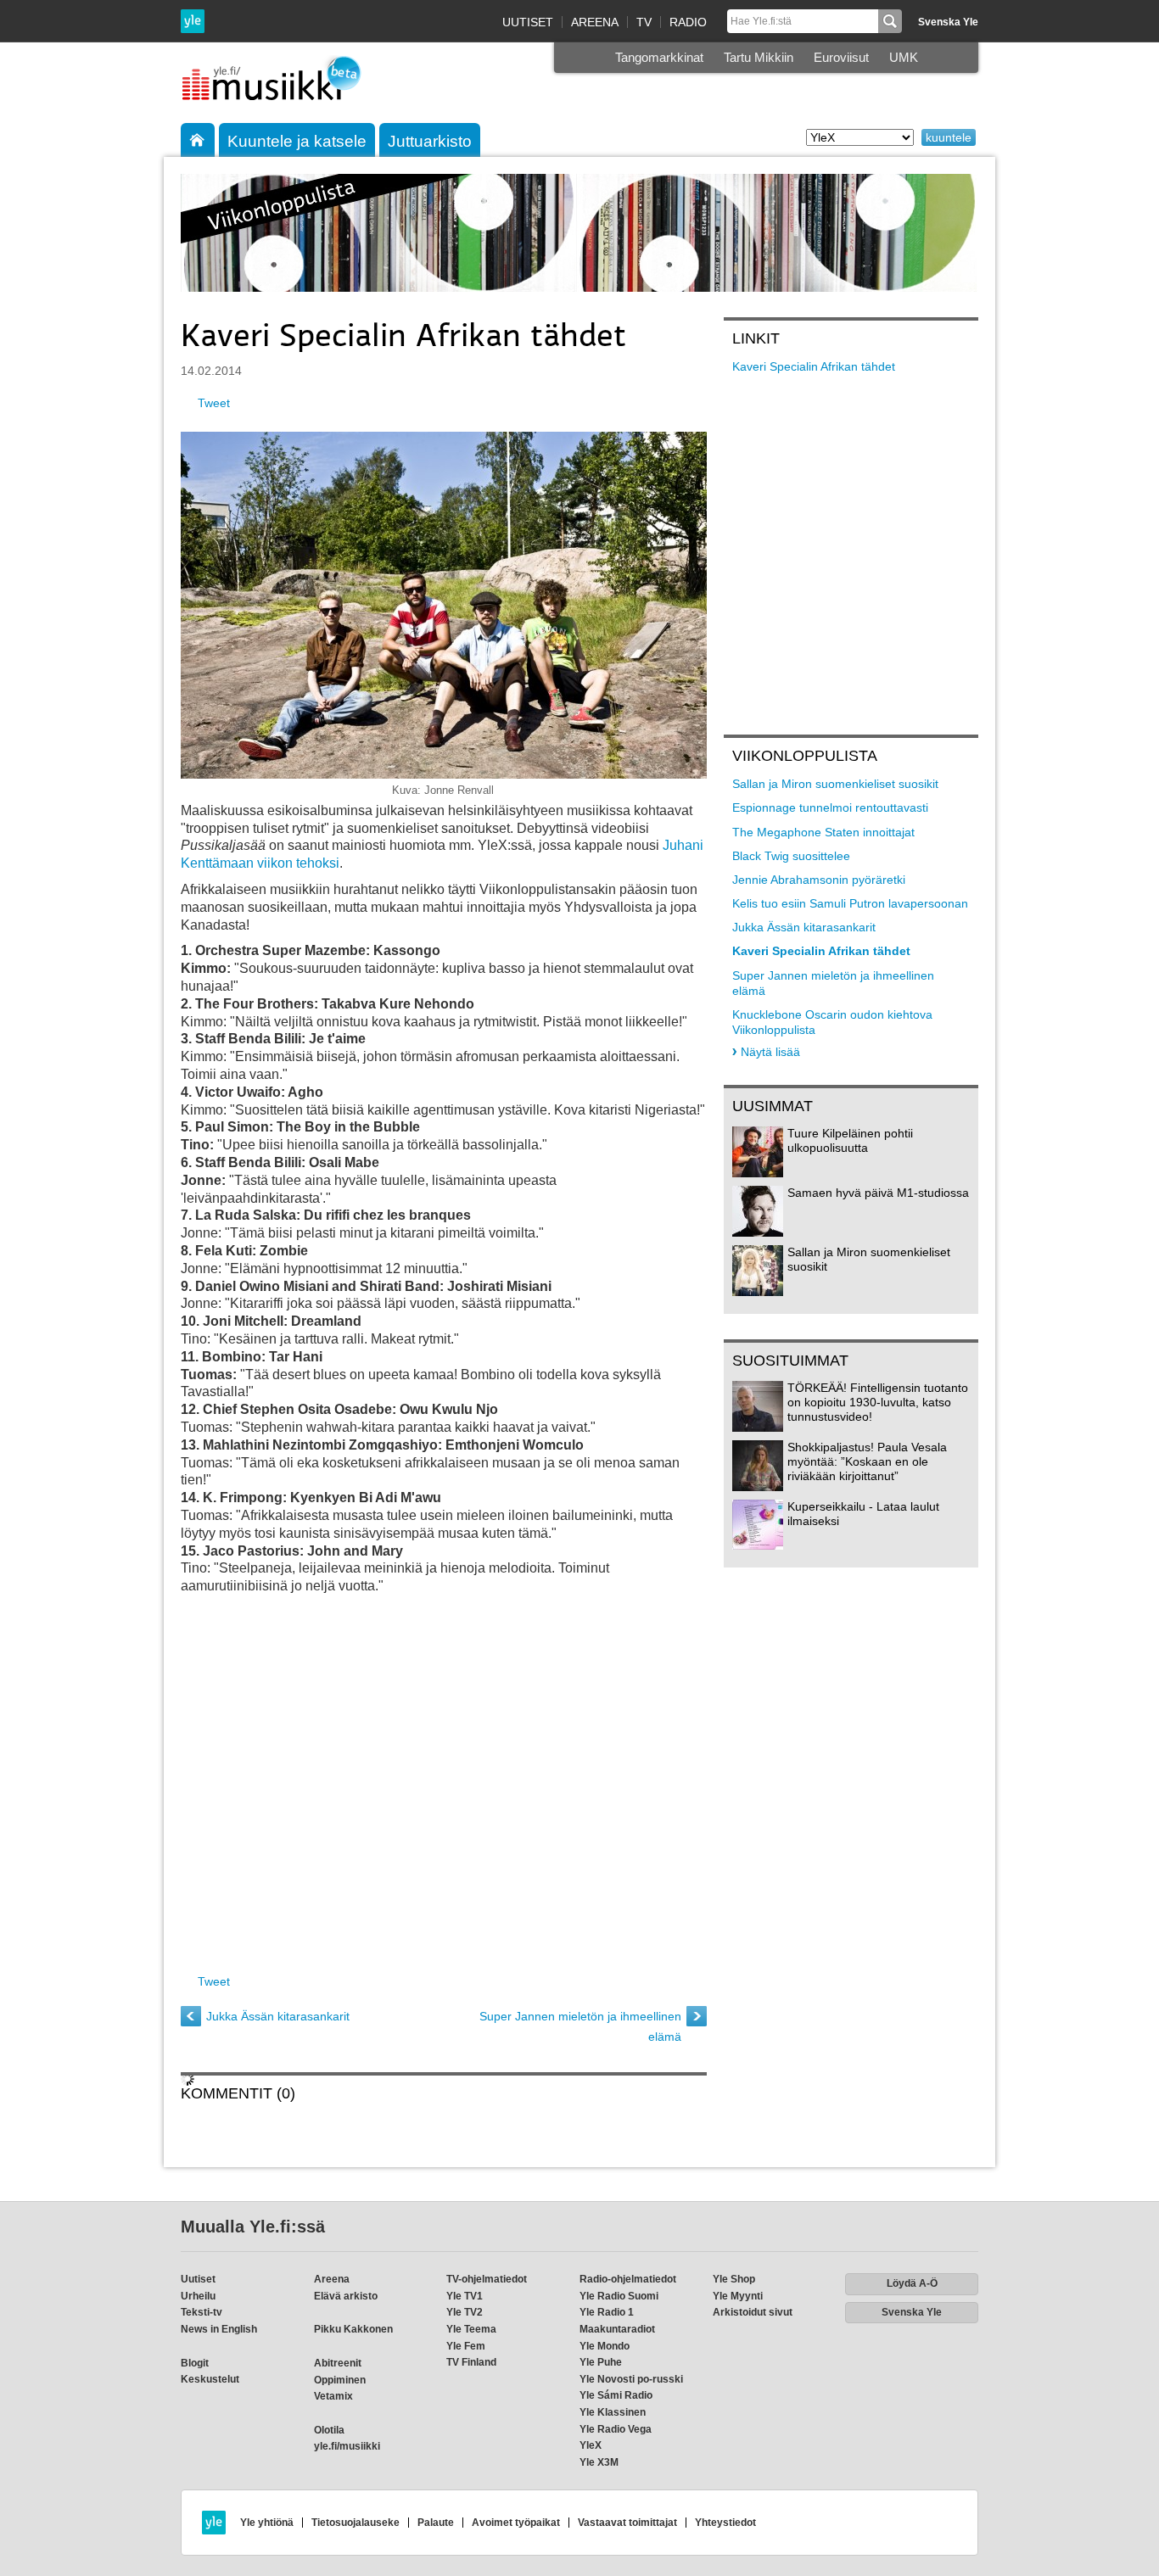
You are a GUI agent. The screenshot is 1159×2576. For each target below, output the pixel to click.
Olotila (329, 2430)
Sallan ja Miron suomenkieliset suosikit (835, 784)
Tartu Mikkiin (759, 57)
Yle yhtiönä (267, 2523)
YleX (591, 2445)
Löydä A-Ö (912, 2283)
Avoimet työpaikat (516, 2523)
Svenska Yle (948, 22)
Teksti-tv (202, 2312)
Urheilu (198, 2296)
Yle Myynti (738, 2296)
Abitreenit (338, 2363)
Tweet (214, 403)
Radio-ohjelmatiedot (628, 2279)
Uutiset (528, 22)
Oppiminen (340, 2380)
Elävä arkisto (346, 2296)
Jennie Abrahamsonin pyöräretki (819, 880)
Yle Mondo (605, 2346)
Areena (595, 22)
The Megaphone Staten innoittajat (823, 832)
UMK (904, 57)
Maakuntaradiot (617, 2329)
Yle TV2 (465, 2312)
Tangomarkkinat (659, 57)
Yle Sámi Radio (616, 2395)
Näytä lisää (770, 1052)
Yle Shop (734, 2279)
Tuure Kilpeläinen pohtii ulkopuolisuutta (850, 1140)
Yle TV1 (465, 2296)
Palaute (436, 2523)
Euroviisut (841, 57)
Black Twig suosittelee (791, 856)
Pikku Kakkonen (353, 2329)
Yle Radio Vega (616, 2429)
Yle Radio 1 (607, 2312)
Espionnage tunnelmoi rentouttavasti (830, 807)
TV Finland (471, 2362)
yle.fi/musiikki (347, 2446)
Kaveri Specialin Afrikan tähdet (814, 366)
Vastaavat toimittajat (627, 2523)
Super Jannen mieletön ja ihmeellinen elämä (580, 2026)
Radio (688, 22)
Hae (890, 21)
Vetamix (333, 2396)
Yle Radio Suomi (619, 2296)
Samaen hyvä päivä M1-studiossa (878, 1193)
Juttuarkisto (430, 141)
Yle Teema (471, 2329)
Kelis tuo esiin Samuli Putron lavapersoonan (850, 903)
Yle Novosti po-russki (631, 2379)
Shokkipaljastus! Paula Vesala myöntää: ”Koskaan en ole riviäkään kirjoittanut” (867, 1461)
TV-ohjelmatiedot (487, 2279)
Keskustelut (210, 2379)
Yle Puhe (601, 2362)
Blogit (195, 2363)
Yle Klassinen (613, 2412)
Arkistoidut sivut (753, 2312)
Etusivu (198, 140)
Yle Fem (466, 2346)
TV (644, 22)
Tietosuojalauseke (356, 2523)
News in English (219, 2329)
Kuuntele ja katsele (297, 141)
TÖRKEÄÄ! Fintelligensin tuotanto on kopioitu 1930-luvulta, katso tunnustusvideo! (878, 1402)
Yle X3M (599, 2462)
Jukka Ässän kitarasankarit (278, 2016)
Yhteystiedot (725, 2523)
